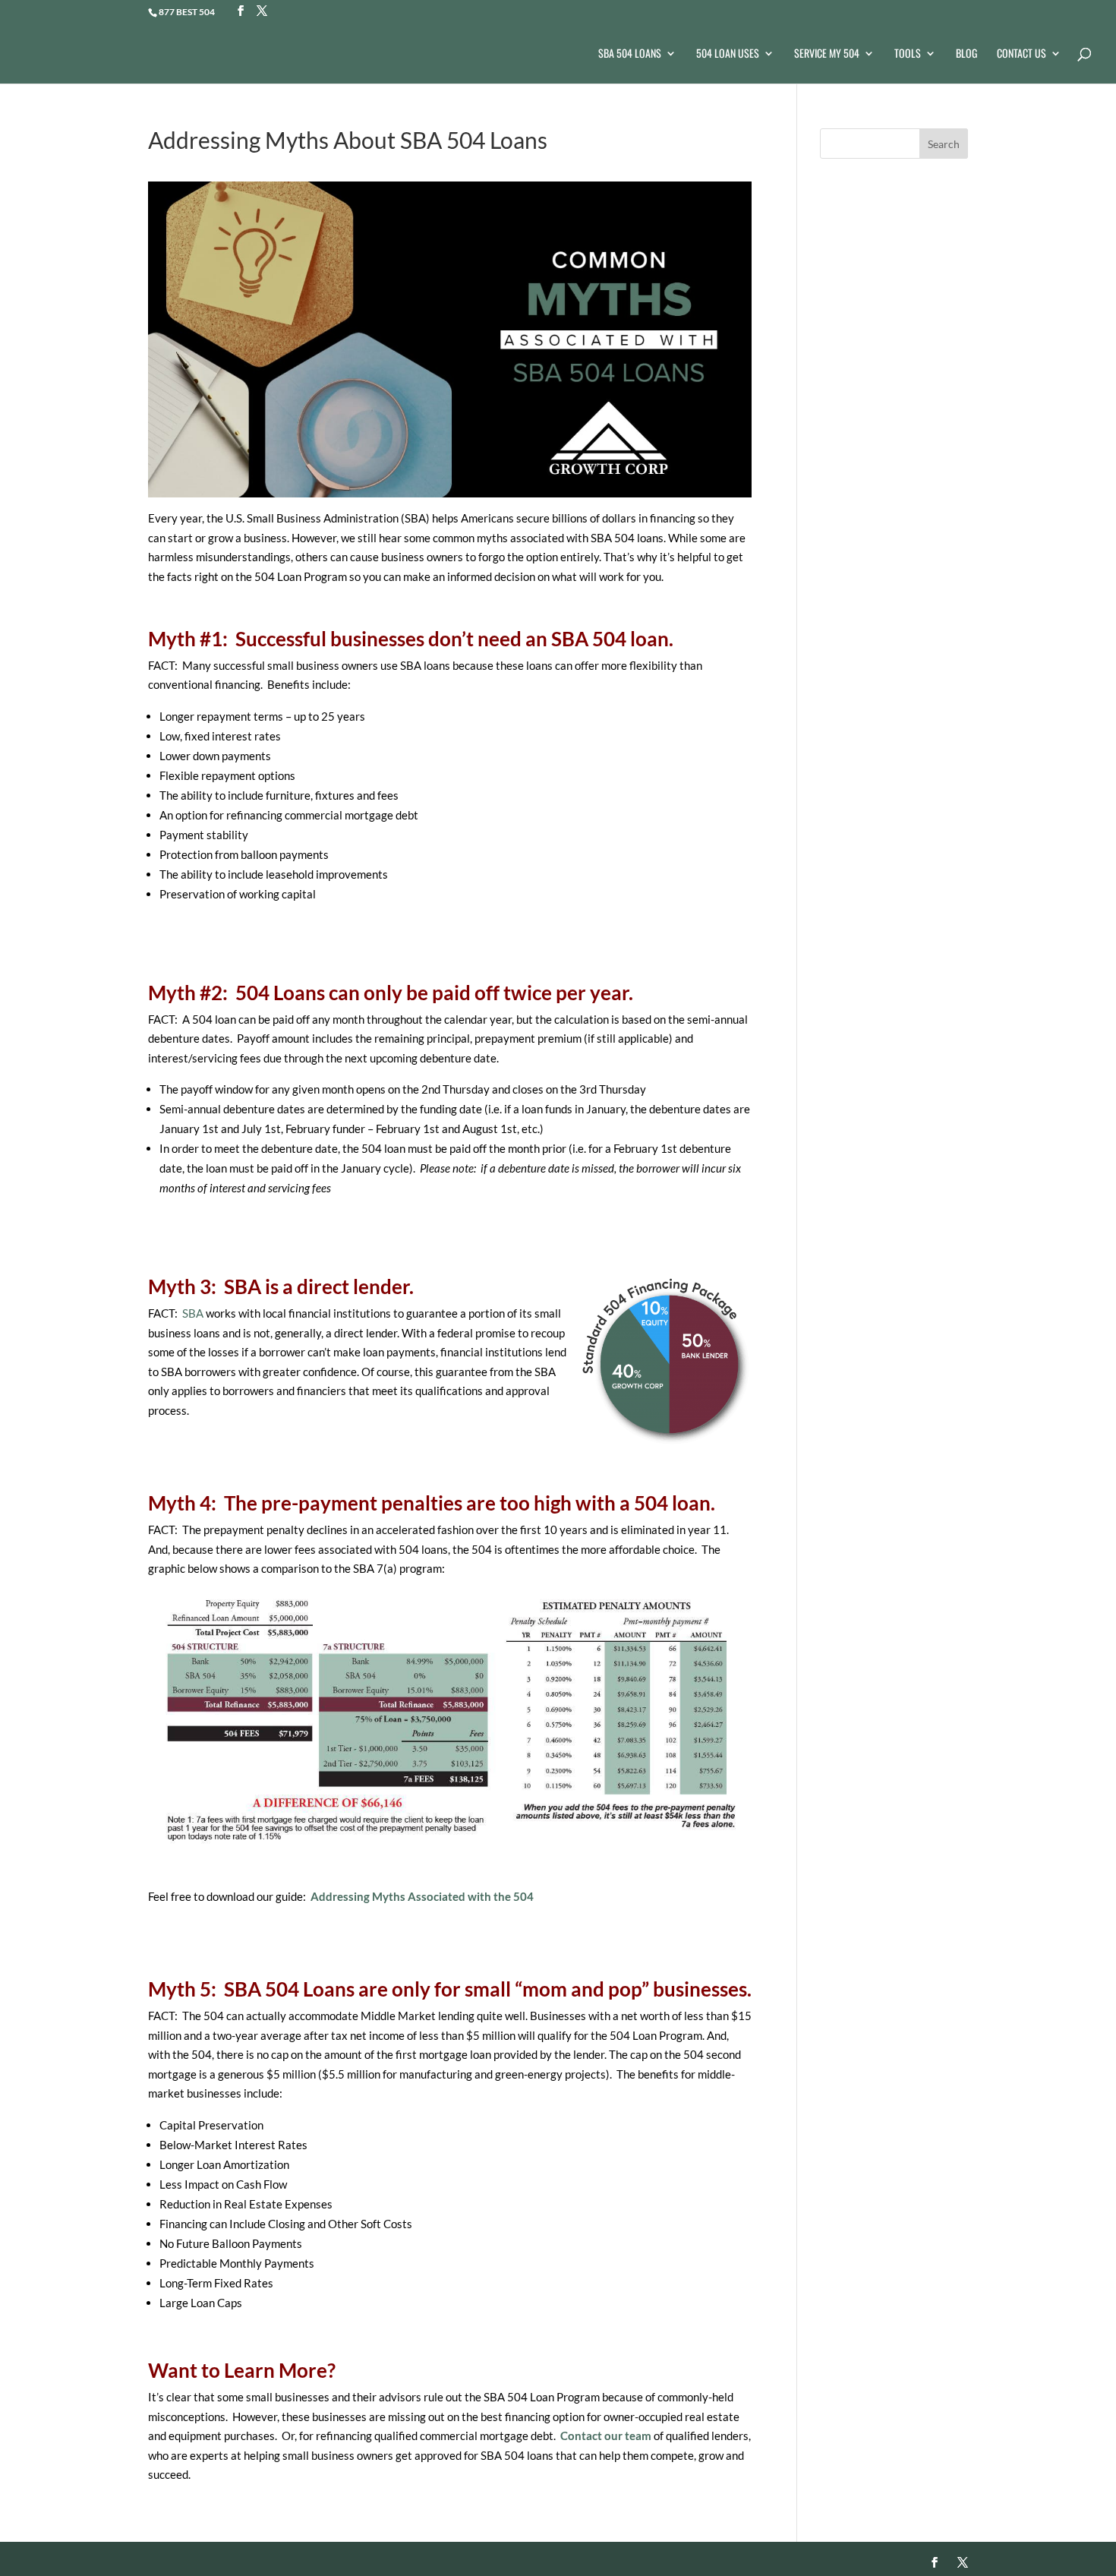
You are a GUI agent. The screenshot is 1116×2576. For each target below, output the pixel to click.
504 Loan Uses (728, 54)
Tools (908, 54)
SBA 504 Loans (630, 54)
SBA (193, 1313)
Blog (966, 54)
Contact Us (1021, 54)
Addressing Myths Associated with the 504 (422, 1896)
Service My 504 (827, 54)
